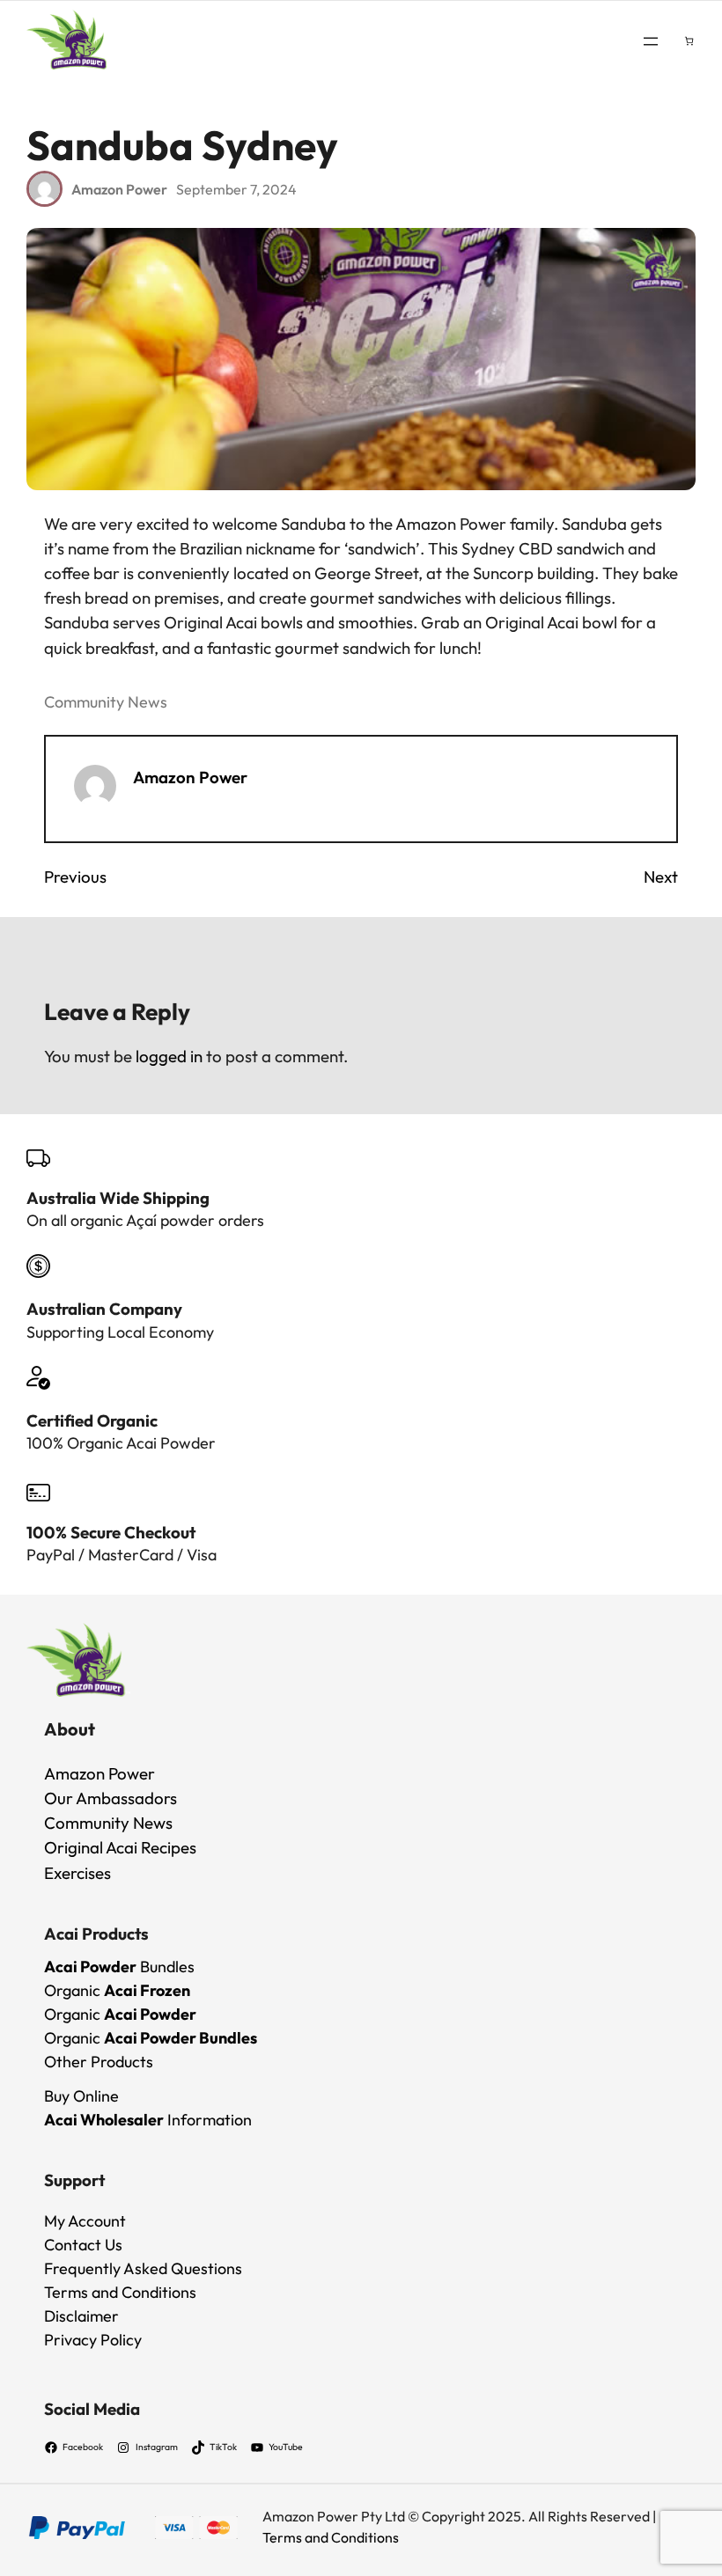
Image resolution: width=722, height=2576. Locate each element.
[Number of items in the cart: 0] (689, 41)
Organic (117, 1990)
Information (148, 2120)
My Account (85, 2221)
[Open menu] (651, 41)
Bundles (119, 1967)
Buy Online (81, 2096)
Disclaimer (81, 2316)
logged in (169, 1056)
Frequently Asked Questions (143, 2268)
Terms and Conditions (120, 2292)
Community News (106, 702)
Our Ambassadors (111, 1798)
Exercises (77, 1873)
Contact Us (83, 2245)
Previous (75, 877)
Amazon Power (190, 777)
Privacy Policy (93, 2340)
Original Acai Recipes (120, 1847)
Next (661, 877)
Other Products (99, 2062)
